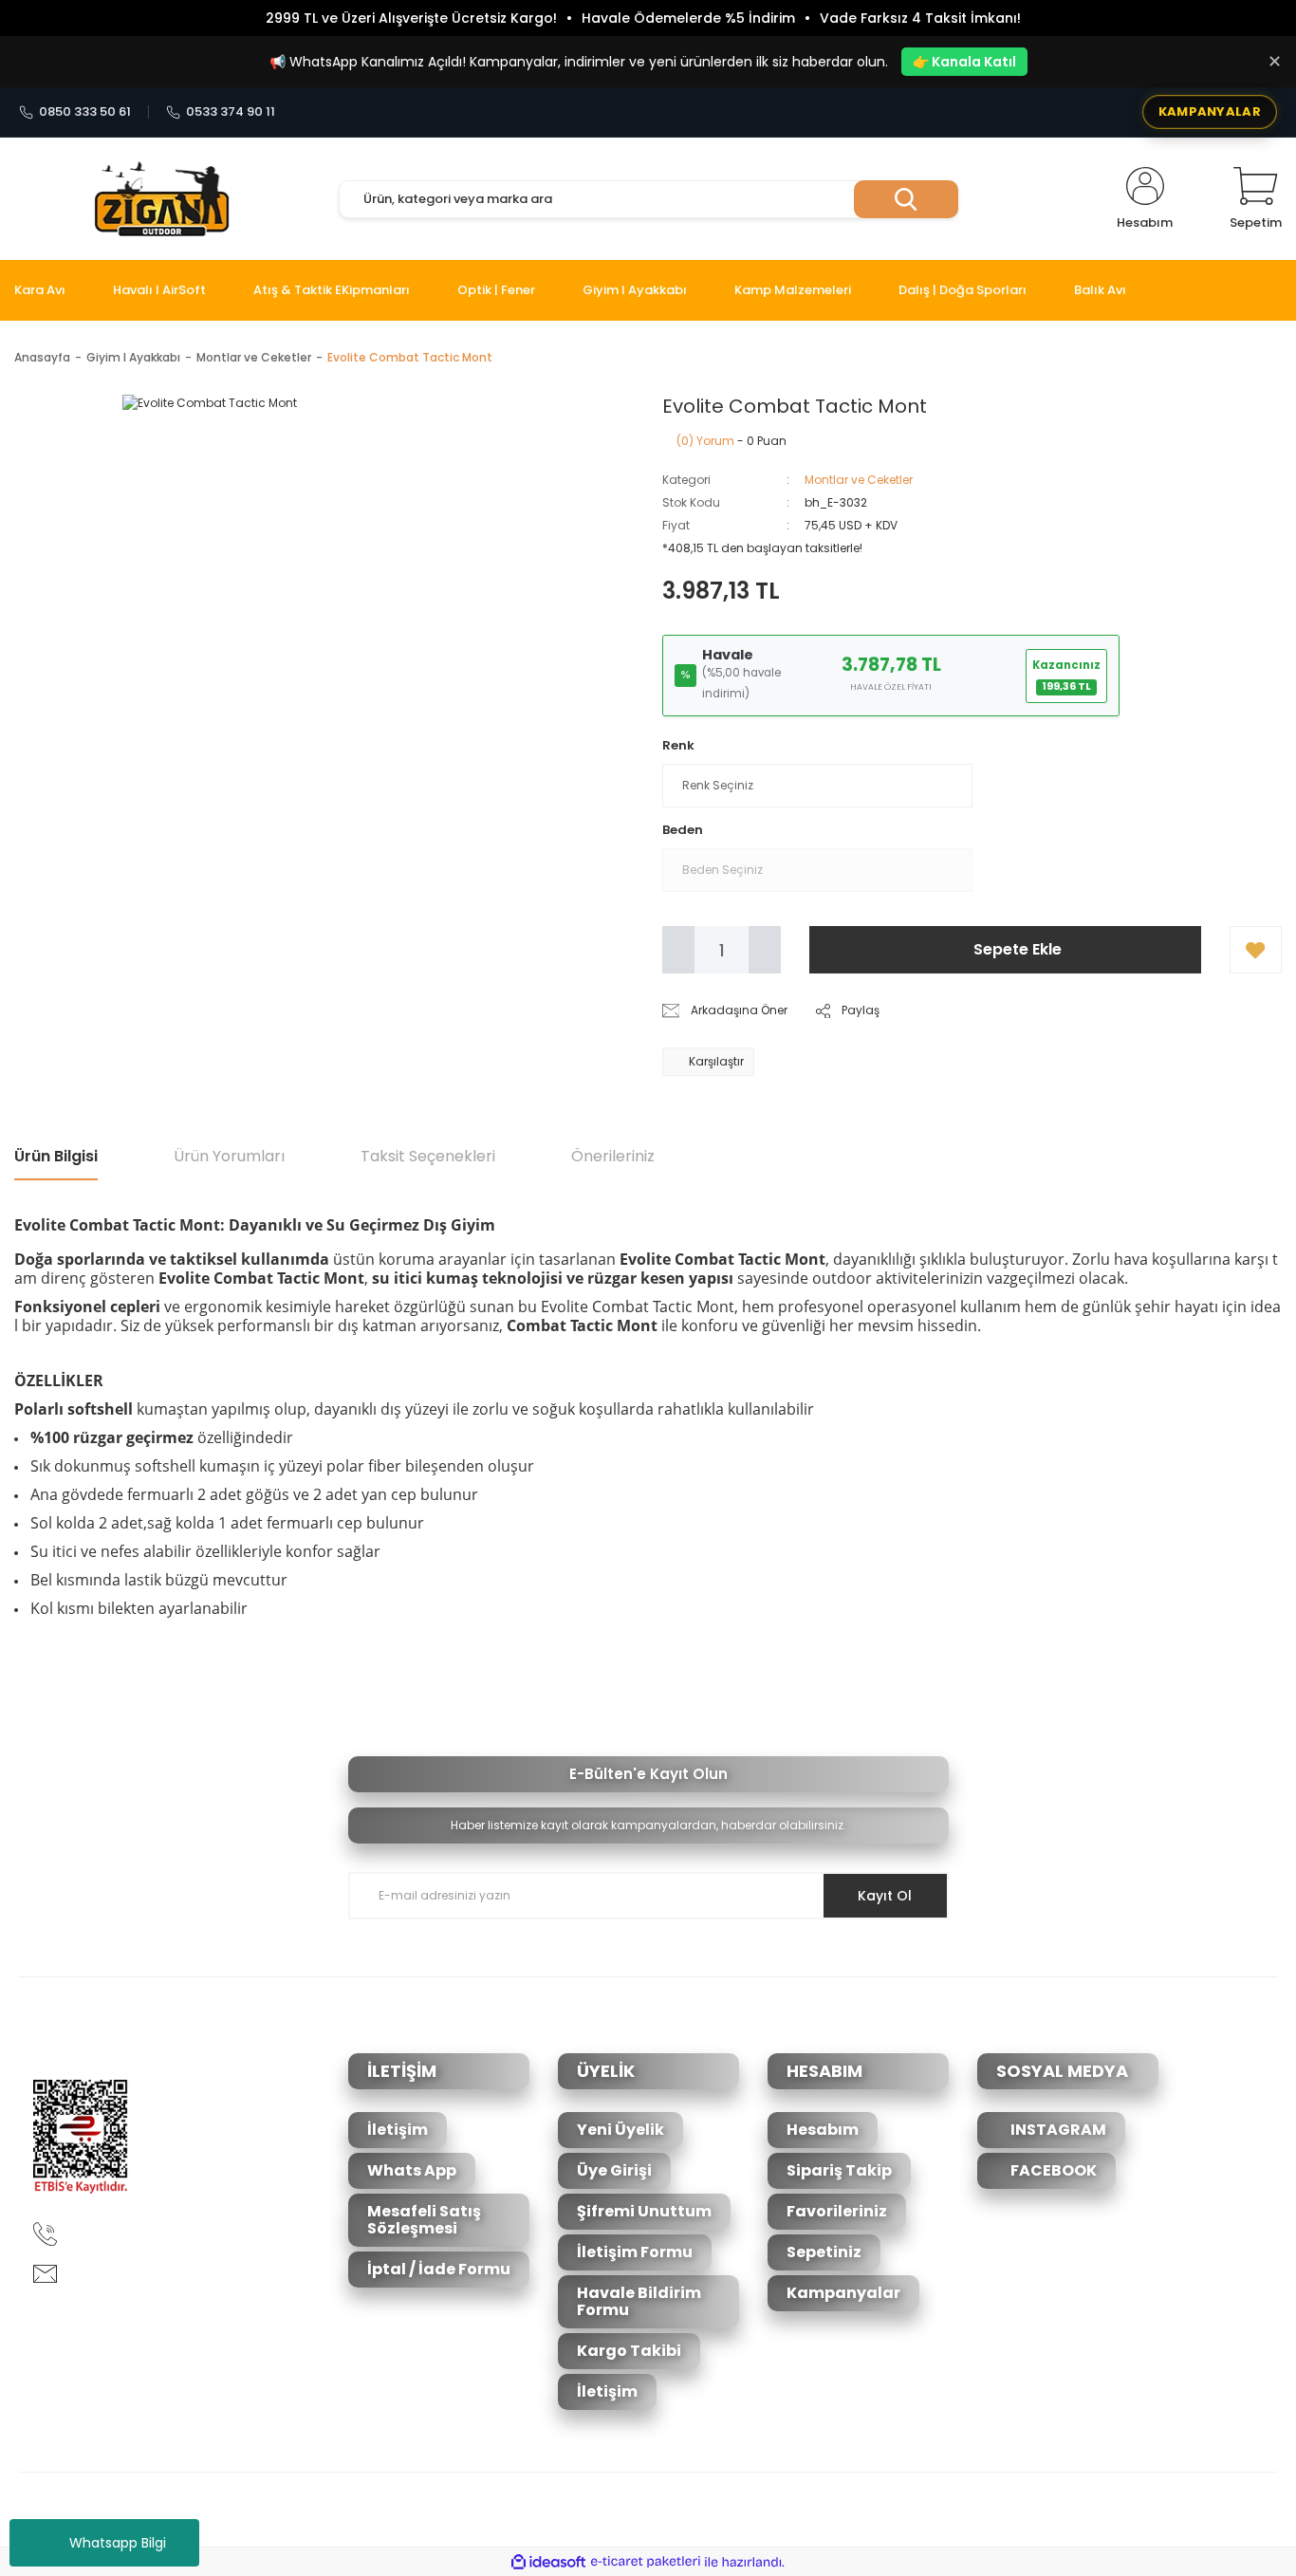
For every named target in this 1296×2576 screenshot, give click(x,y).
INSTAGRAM (1057, 2130)
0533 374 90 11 (231, 112)
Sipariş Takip (839, 2170)
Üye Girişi (614, 2170)
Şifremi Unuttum (644, 2211)
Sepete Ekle (1018, 949)
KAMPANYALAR (1210, 111)
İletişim (398, 2130)
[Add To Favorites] (1256, 950)
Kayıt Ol (885, 1896)
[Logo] (162, 199)
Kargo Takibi (629, 2351)
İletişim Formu (635, 2252)
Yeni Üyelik (620, 2130)
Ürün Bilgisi (56, 1156)
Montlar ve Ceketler (859, 480)
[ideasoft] (548, 2562)
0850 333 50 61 (85, 112)
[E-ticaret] (646, 2562)
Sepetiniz (824, 2252)
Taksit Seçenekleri (428, 1156)
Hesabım (823, 2130)
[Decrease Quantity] (678, 950)
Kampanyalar (843, 2293)
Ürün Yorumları (229, 1156)
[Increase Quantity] (765, 950)
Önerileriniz (613, 1156)
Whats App (412, 2170)
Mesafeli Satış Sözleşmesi (424, 2220)
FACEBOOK (1052, 2170)
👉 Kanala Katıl (964, 62)
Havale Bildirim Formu (639, 2301)
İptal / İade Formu (439, 2269)
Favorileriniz (837, 2211)
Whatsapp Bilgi (118, 2543)
